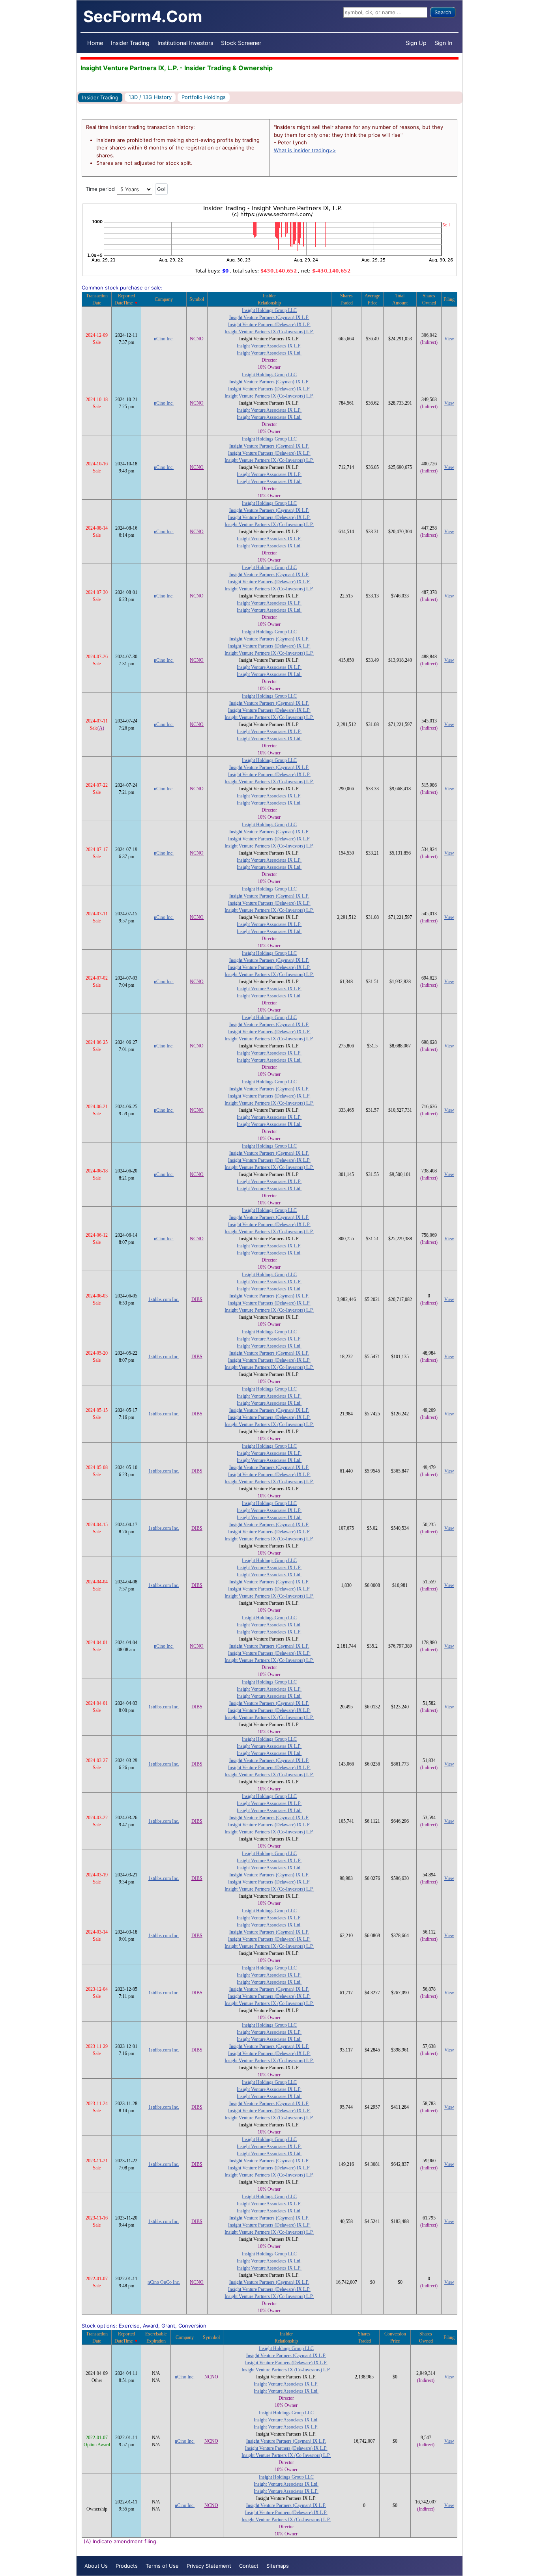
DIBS (197, 1299)
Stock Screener (241, 43)
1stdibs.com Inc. (164, 1299)
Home (95, 43)
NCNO (197, 339)
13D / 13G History (150, 97)
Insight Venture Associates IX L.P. (269, 346)
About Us (96, 2566)
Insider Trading (130, 43)
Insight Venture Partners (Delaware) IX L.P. (269, 325)
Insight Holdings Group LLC (269, 310)
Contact (249, 2566)
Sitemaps (278, 2566)
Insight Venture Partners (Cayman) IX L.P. (269, 317)
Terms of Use (162, 2566)
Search (443, 12)
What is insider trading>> (305, 150)
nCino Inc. (164, 339)
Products (127, 2566)
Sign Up (416, 43)
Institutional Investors (185, 43)
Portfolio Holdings (204, 97)
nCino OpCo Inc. (164, 2282)
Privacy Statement (209, 2566)
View (449, 339)
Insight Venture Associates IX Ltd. (269, 353)
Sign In (443, 43)
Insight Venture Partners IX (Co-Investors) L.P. (269, 332)
